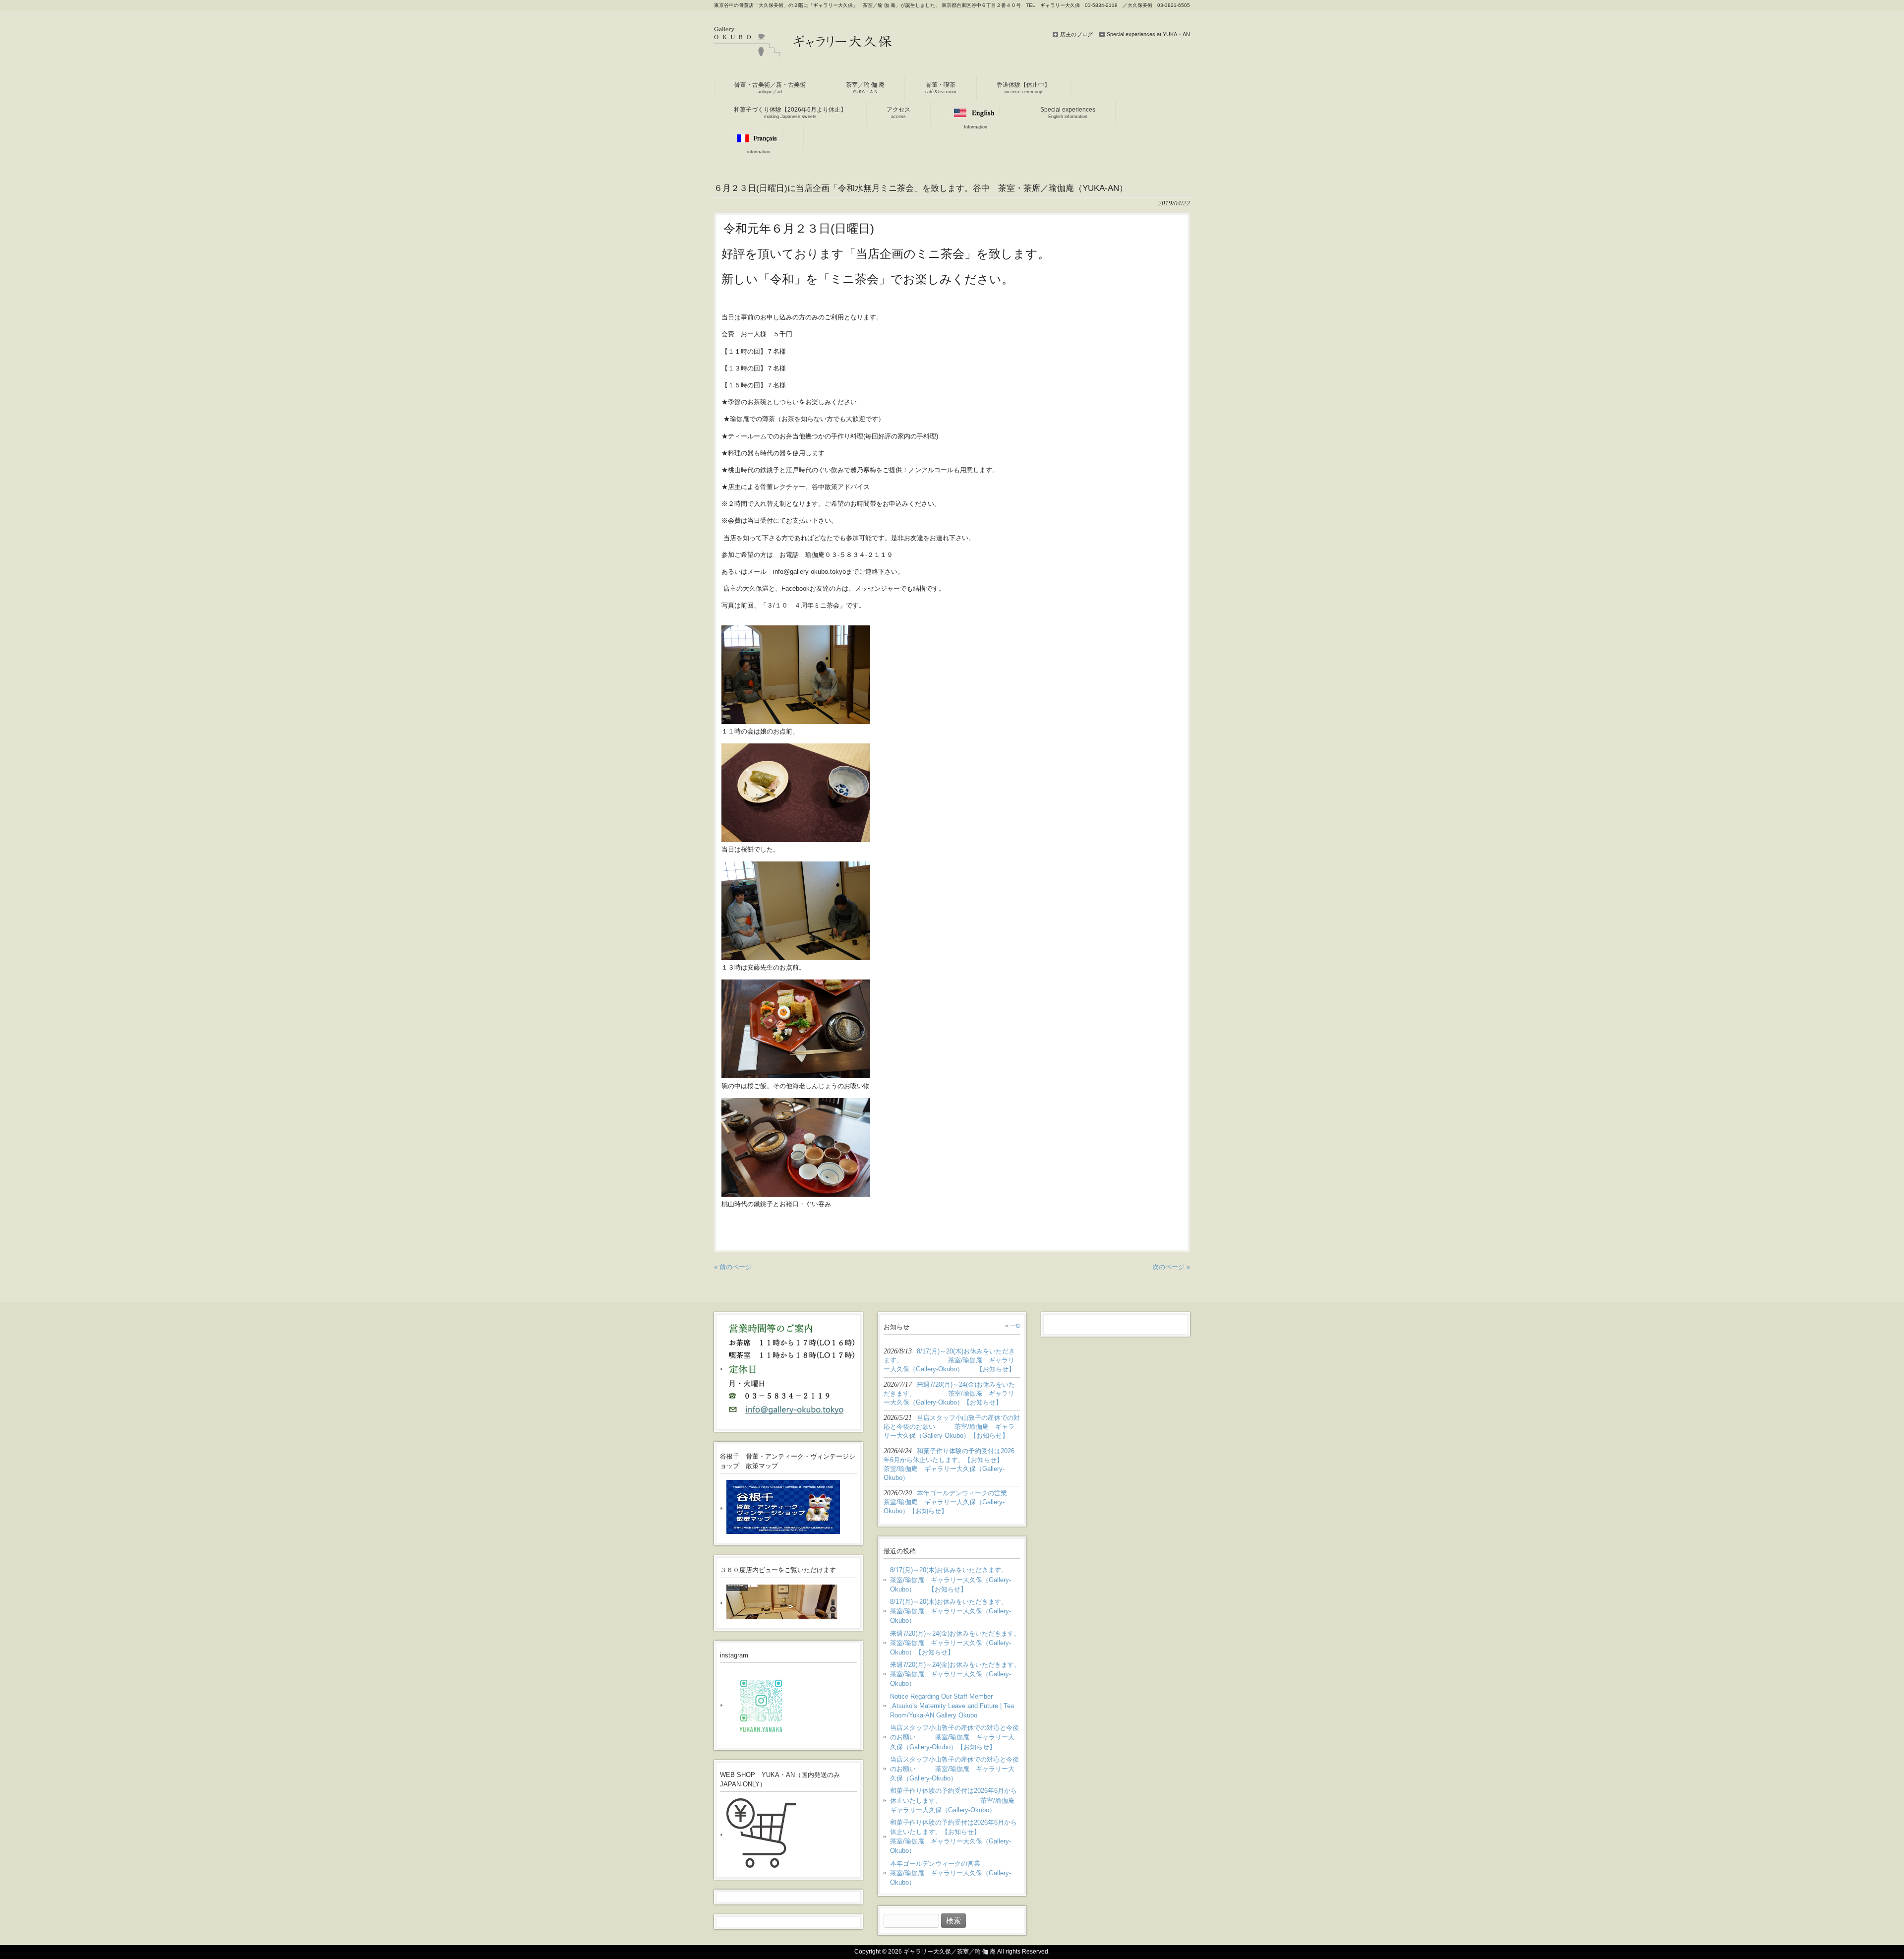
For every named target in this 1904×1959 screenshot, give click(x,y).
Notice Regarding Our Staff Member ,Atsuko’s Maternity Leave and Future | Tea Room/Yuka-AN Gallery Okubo (952, 1706)
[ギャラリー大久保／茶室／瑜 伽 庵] (803, 53)
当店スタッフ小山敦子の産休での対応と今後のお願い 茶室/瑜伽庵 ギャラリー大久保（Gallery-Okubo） (954, 1769)
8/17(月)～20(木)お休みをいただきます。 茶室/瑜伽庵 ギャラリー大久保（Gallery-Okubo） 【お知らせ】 (955, 1579)
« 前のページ (733, 1267)
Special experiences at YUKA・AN (1148, 34)
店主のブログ (1076, 34)
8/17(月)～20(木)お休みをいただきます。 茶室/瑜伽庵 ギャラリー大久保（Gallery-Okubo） (955, 1611)
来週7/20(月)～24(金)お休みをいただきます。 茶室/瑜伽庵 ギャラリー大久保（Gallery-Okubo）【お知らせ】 (955, 1643)
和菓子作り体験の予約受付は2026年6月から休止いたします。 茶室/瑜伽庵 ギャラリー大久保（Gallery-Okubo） (955, 1800)
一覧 (1015, 1326)
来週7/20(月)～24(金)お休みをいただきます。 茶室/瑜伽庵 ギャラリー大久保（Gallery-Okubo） (955, 1674)
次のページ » (1171, 1267)
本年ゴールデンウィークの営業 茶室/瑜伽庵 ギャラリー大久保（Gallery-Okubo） (955, 1873)
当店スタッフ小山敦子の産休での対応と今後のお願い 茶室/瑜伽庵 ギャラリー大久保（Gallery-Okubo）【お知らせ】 (954, 1737)
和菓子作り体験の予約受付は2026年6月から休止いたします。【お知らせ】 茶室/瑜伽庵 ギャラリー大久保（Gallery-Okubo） (955, 1837)
